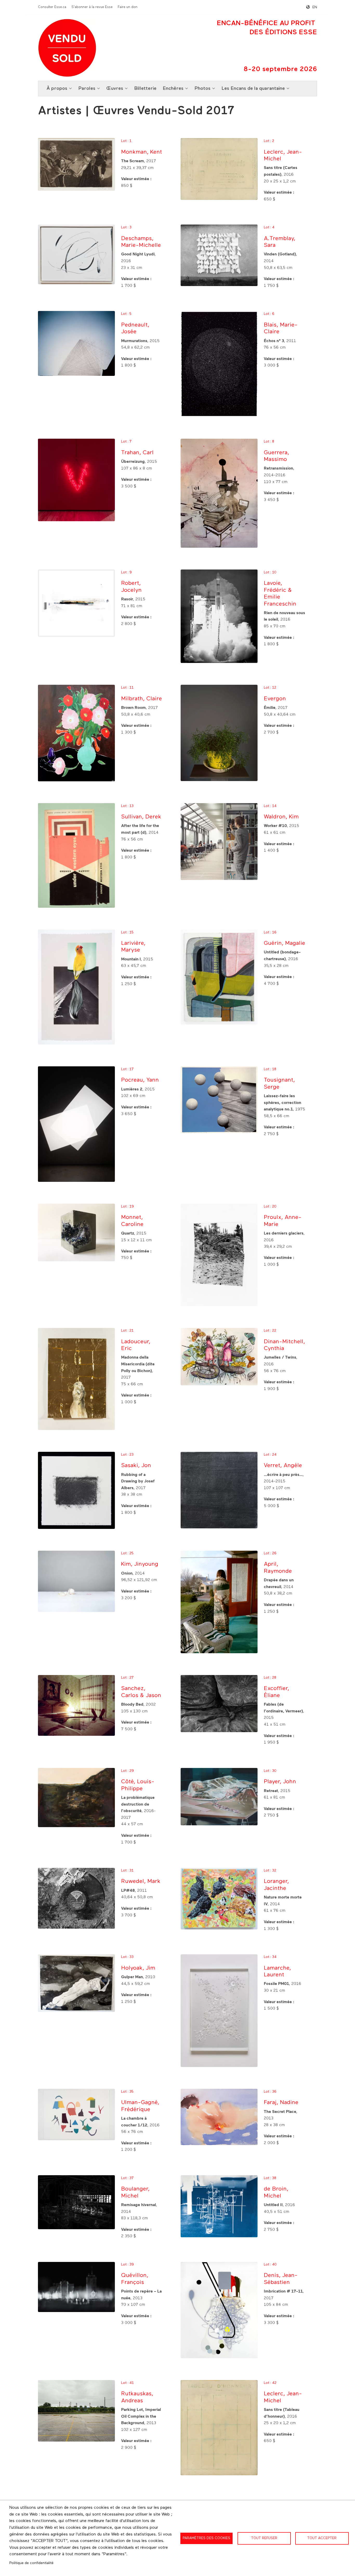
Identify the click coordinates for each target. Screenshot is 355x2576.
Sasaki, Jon (136, 1466)
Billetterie (145, 89)
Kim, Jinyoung (140, 1564)
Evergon (275, 699)
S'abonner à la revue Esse (92, 7)
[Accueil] (67, 48)
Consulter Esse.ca (52, 7)
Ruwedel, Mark (141, 1882)
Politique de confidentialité (31, 2563)
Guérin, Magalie (284, 943)
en (315, 7)
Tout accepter (322, 2538)
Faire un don (128, 7)
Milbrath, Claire (142, 699)
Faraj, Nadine (281, 2103)
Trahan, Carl (137, 453)
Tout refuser (264, 2538)
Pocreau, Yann (140, 1080)
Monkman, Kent (142, 152)
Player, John (280, 1782)
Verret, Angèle (283, 1466)
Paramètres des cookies (206, 2538)
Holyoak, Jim (138, 1968)
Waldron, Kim (281, 817)
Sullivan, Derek (141, 817)
